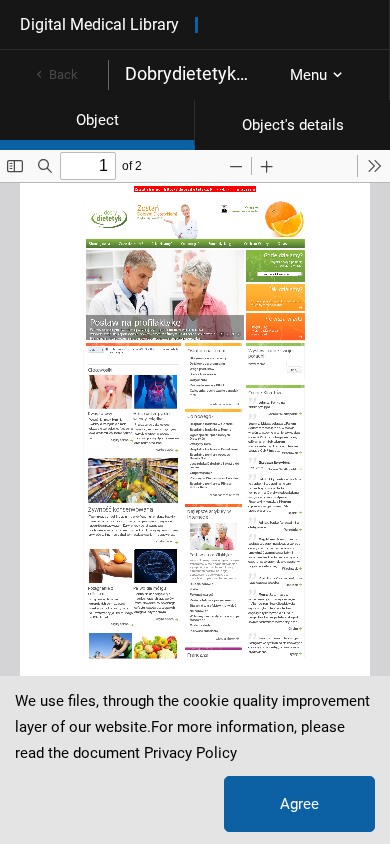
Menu (308, 75)
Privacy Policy (190, 753)
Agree (299, 804)
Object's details (293, 125)
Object (97, 120)
